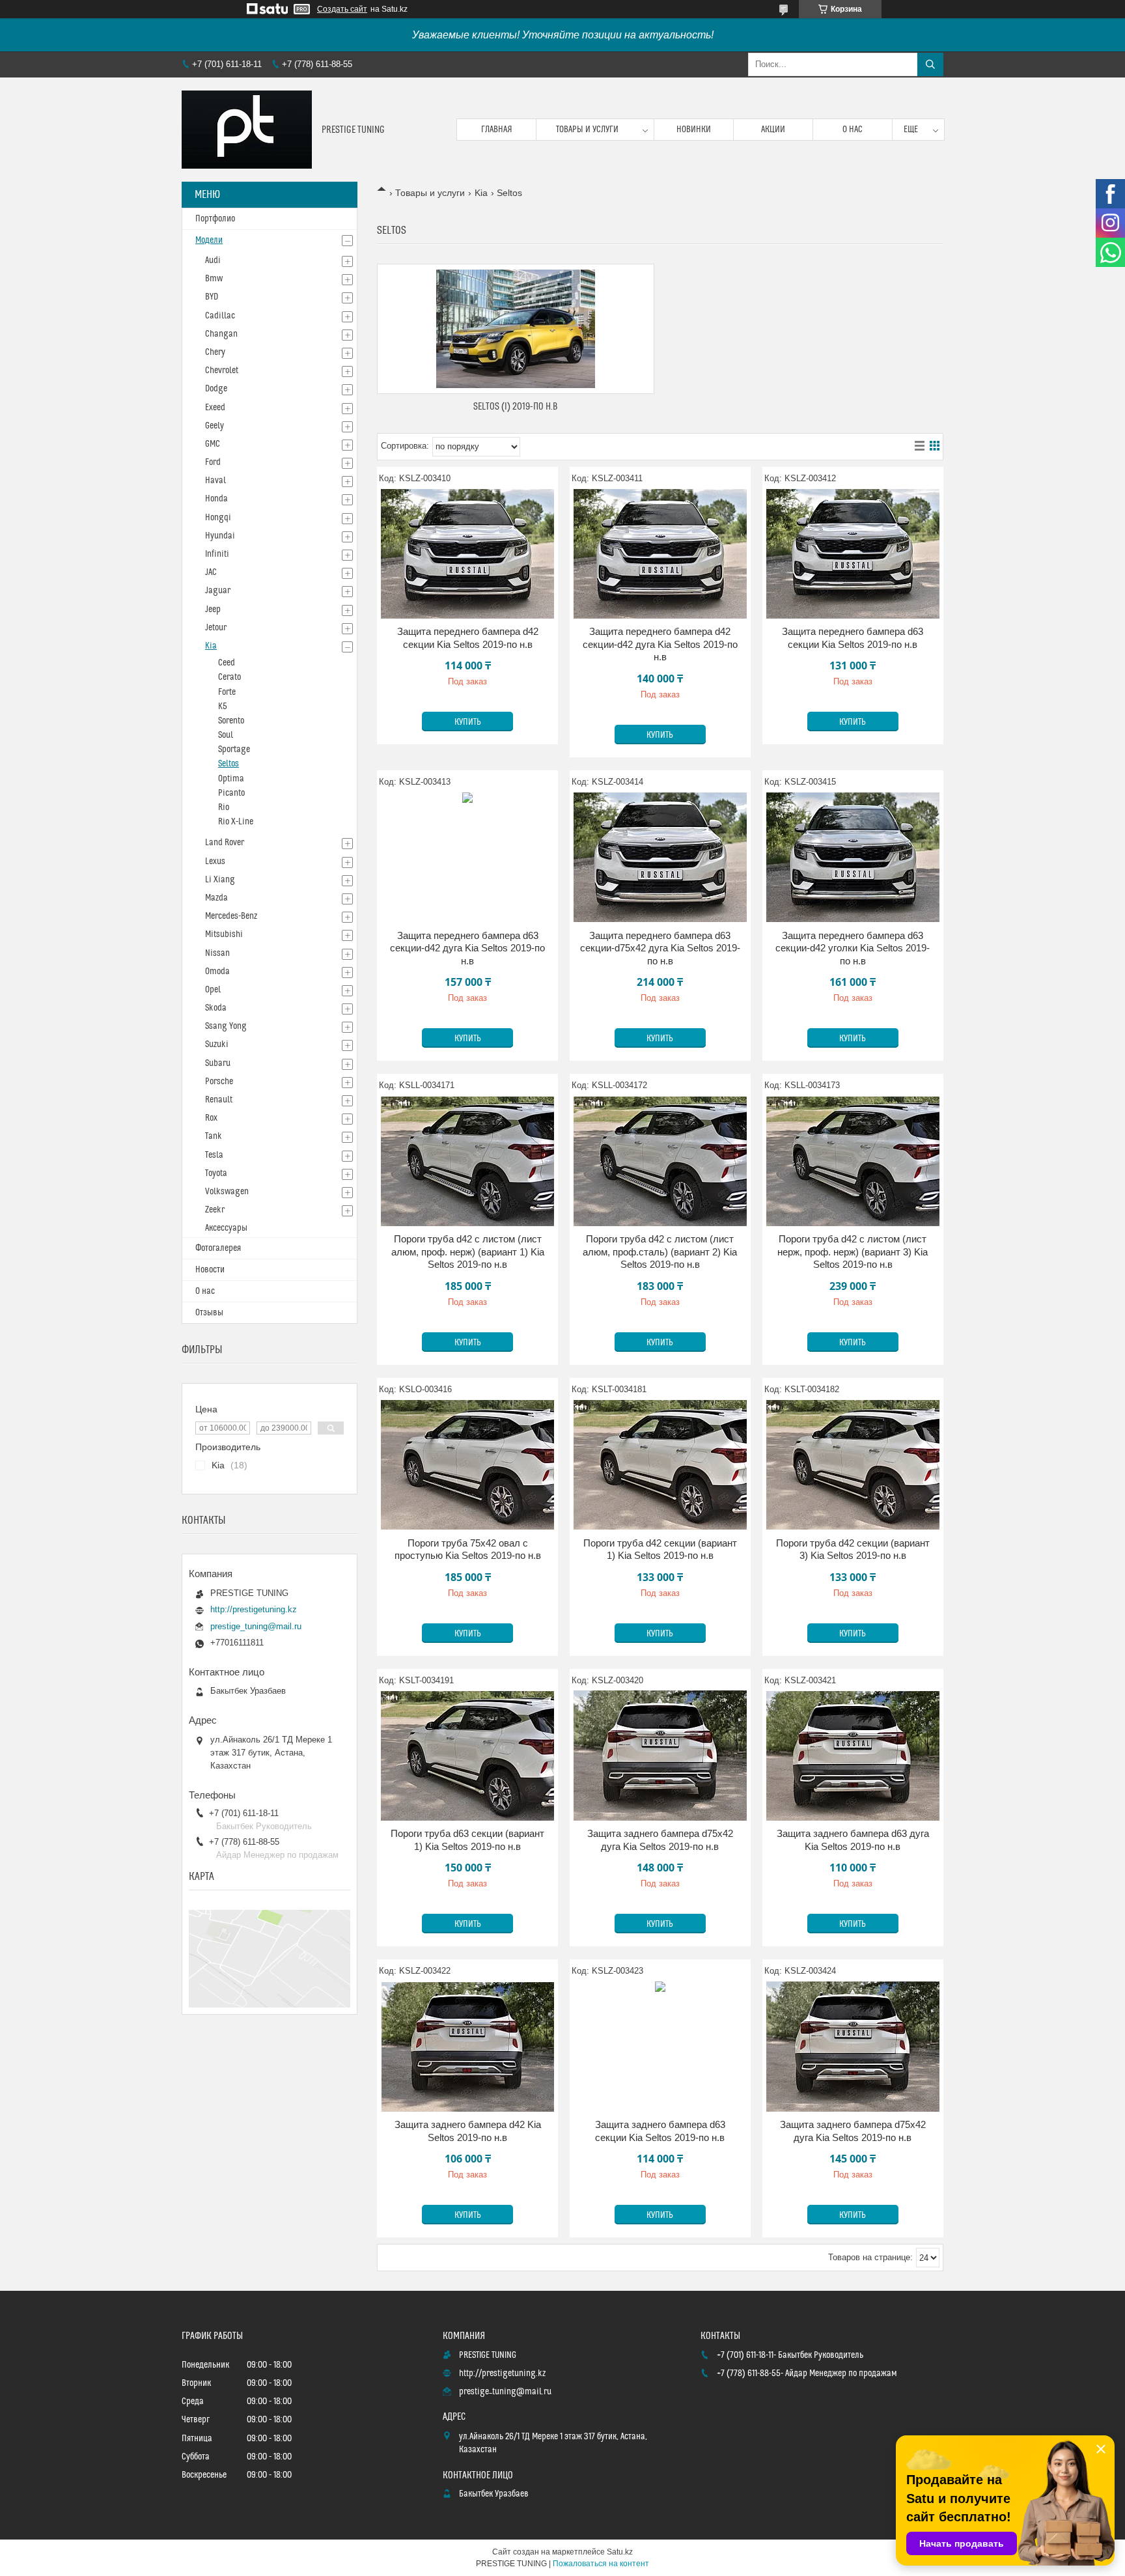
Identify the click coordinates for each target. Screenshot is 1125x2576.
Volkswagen (227, 1192)
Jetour (216, 628)
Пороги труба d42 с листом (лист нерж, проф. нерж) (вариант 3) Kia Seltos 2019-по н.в (853, 1252)
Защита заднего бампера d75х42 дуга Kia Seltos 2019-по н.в (660, 1840)
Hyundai (220, 536)
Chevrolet (222, 371)
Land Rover (225, 843)
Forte (227, 692)
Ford (213, 462)
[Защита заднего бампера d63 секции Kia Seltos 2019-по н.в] (660, 2047)
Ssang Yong (226, 1026)
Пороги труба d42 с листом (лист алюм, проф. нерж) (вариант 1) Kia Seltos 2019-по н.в (468, 1252)
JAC (211, 572)
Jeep (213, 609)
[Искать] (930, 64)
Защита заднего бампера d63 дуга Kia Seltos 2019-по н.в (853, 1840)
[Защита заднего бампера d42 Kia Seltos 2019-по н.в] (467, 2047)
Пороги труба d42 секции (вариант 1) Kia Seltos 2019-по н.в (660, 1549)
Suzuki (217, 1044)
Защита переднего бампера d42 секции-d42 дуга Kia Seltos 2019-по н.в (660, 644)
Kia (481, 193)
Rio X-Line (236, 822)
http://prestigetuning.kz (254, 1609)
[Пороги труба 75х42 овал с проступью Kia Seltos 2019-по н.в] (467, 1465)
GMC (213, 444)
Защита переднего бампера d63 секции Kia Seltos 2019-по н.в (853, 638)
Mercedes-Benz (231, 916)
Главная (497, 130)
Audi (213, 260)
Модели (209, 240)
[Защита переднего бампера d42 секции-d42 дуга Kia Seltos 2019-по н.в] (660, 553)
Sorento (231, 721)
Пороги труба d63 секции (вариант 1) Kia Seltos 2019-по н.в (467, 1840)
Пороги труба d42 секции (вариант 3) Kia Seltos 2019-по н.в (853, 1549)
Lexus (215, 861)
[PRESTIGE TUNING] (247, 130)
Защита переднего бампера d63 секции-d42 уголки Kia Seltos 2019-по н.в (853, 948)
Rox (211, 1118)
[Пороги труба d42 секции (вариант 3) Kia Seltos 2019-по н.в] (853, 1465)
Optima (231, 779)
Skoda (216, 1008)
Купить (468, 722)
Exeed (215, 408)
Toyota (216, 1173)
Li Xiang (220, 880)
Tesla (214, 1155)
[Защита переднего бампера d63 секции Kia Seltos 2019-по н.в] (853, 553)
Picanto (231, 793)
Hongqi (218, 518)
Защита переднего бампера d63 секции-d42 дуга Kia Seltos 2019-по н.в (467, 948)
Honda (216, 499)
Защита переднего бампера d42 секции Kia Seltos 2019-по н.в (468, 638)
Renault (219, 1100)
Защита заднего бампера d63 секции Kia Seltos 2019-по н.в (660, 2131)
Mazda (216, 898)
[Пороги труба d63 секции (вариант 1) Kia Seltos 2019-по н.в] (467, 1756)
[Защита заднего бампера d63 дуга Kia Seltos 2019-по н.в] (853, 1756)
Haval (215, 481)
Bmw (214, 279)
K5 (223, 707)
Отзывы (209, 1313)
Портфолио (215, 219)
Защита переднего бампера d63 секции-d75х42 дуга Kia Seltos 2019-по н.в (660, 948)
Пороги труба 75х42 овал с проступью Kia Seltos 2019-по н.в (468, 1549)
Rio (224, 807)
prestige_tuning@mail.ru (256, 1626)
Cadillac (220, 316)
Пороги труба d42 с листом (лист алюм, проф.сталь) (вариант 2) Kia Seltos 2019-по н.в (660, 1252)
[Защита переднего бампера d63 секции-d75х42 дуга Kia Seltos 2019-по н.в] (660, 858)
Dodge (216, 389)
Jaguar (218, 591)
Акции (773, 130)
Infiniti (217, 554)
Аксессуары (226, 1228)
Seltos (229, 764)
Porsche (219, 1082)
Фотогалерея (218, 1248)
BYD (212, 297)
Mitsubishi (224, 934)
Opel (213, 990)
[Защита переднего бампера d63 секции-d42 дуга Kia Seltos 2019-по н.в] (467, 858)
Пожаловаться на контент (601, 2564)
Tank (214, 1136)
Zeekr (215, 1210)
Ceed (227, 663)
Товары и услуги (587, 130)
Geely (215, 426)
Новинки (694, 130)
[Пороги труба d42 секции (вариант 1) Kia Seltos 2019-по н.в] (660, 1465)
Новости (210, 1270)
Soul (226, 735)
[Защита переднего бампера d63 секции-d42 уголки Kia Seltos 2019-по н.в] (853, 858)
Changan (221, 334)
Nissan (217, 953)
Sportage (234, 749)
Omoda (217, 972)
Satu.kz (620, 2552)
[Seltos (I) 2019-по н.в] (516, 329)
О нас (853, 130)
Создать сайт (342, 9)
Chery (215, 352)
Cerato (229, 677)
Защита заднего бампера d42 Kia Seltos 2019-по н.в (468, 2131)
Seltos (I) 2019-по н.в (516, 407)
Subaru (218, 1063)
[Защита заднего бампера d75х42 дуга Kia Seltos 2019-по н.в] (660, 1756)
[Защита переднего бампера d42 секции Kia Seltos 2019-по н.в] (467, 553)
